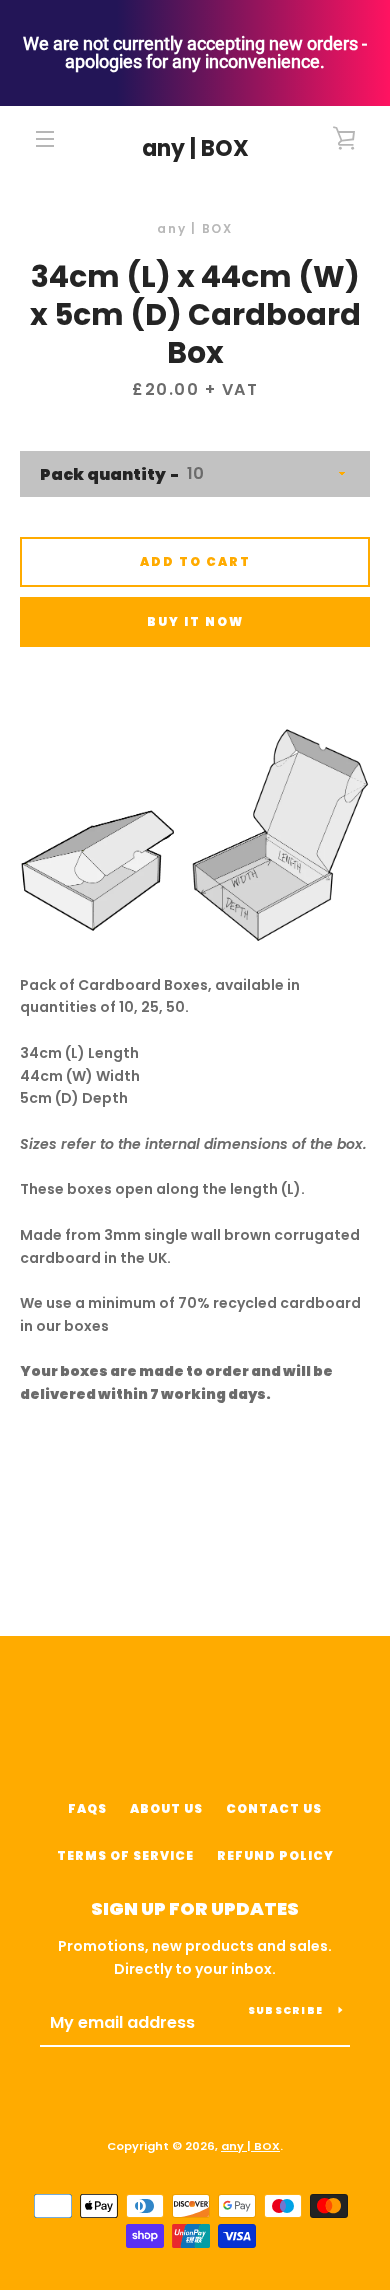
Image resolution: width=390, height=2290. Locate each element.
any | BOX (195, 149)
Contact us (274, 1808)
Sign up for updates (195, 1908)
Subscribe (285, 2010)
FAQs (87, 1808)
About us (166, 1808)
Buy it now (195, 621)
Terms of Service (125, 1855)
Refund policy (275, 1855)
